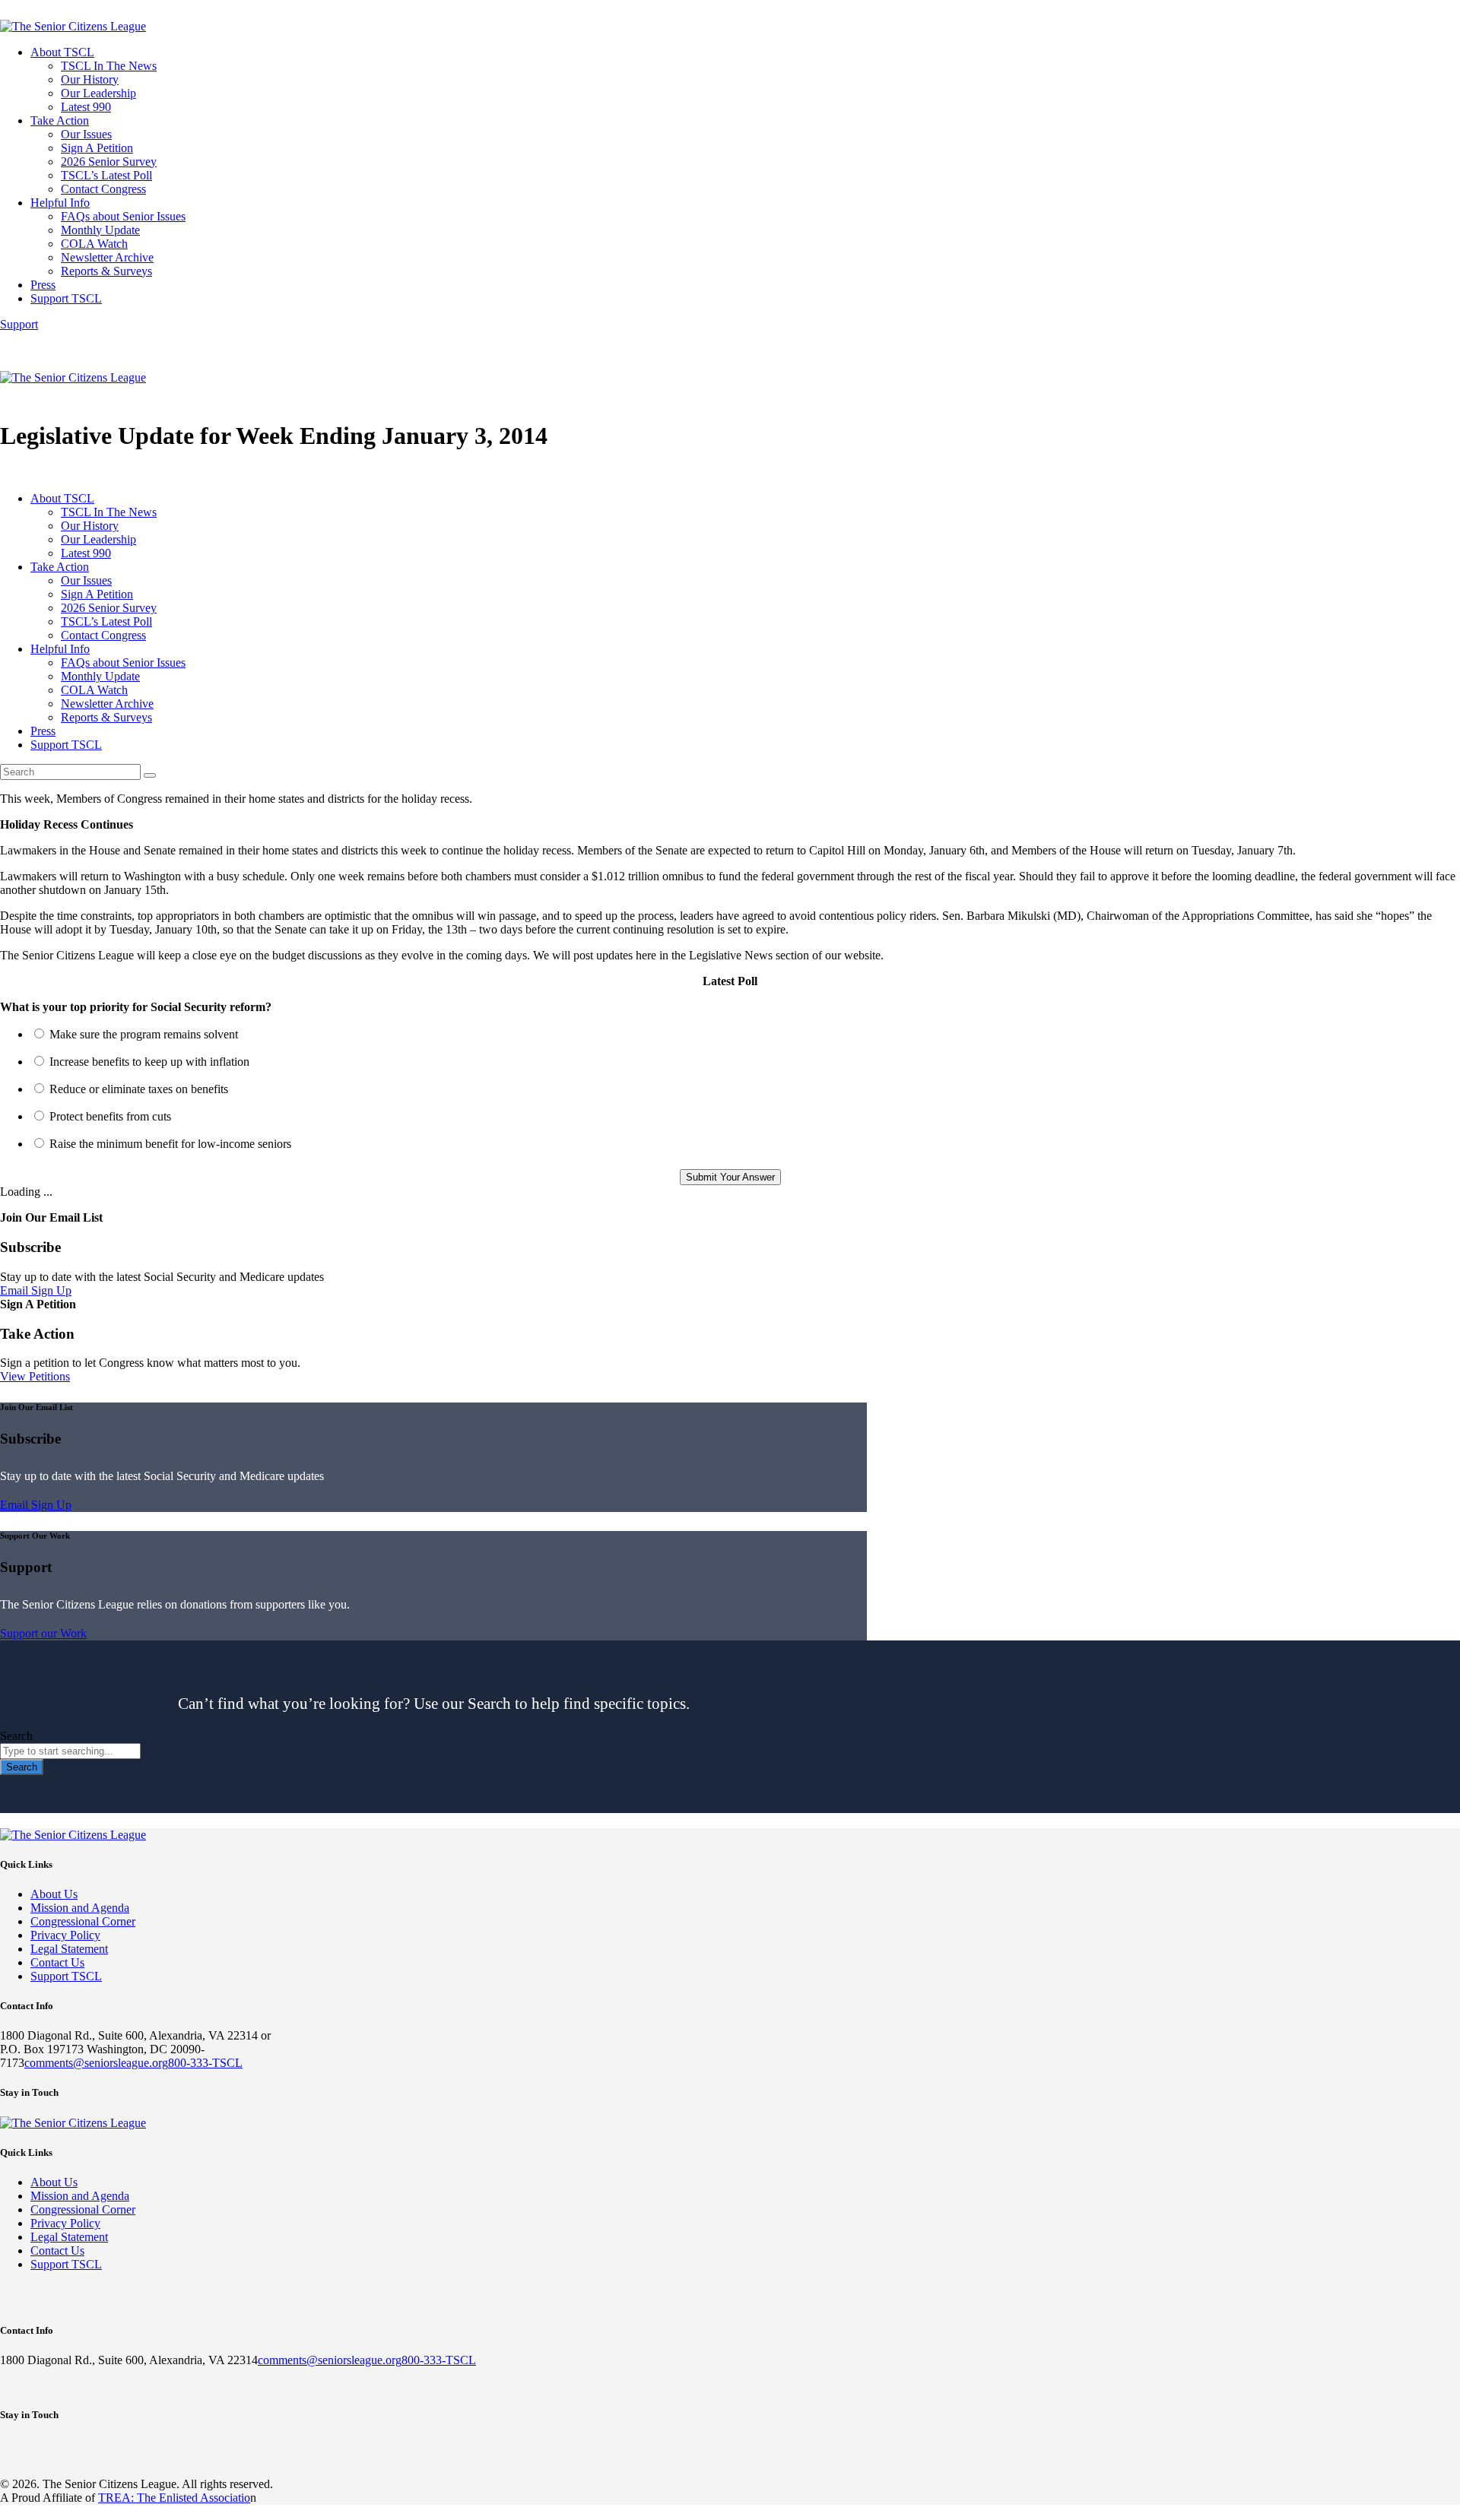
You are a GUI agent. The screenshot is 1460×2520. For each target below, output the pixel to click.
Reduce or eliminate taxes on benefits (139, 1089)
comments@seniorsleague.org (96, 2063)
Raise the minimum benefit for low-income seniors (170, 1144)
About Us (54, 1894)
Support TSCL (66, 1976)
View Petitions (35, 1376)
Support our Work (43, 1633)
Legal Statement (69, 1949)
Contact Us (57, 1962)
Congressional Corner (83, 1921)
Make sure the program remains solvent (144, 1034)
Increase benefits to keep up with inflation (149, 1062)
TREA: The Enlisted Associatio (174, 2498)
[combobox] (70, 1751)
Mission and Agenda (80, 1908)
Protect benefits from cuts (110, 1116)
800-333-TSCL (205, 2063)
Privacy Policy (65, 1935)
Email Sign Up (36, 1290)
